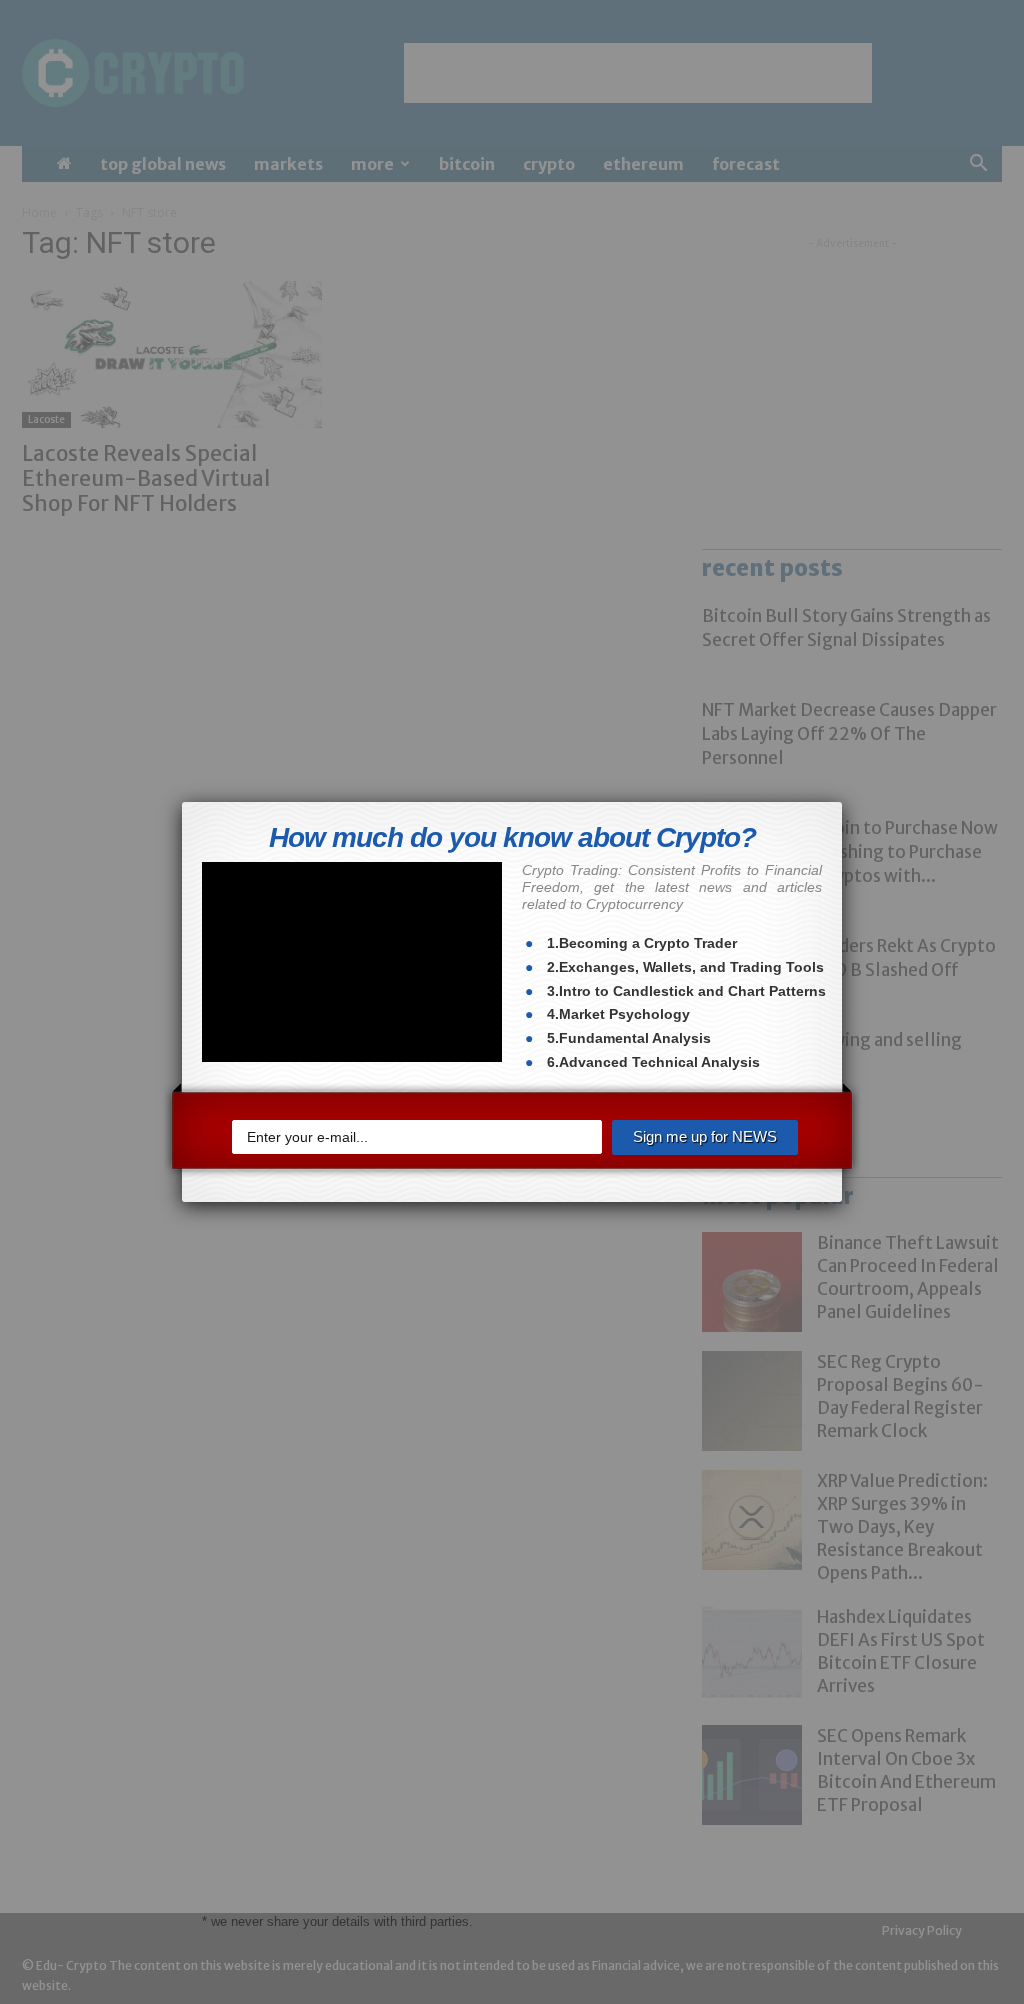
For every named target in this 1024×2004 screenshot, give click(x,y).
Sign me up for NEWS (705, 1129)
